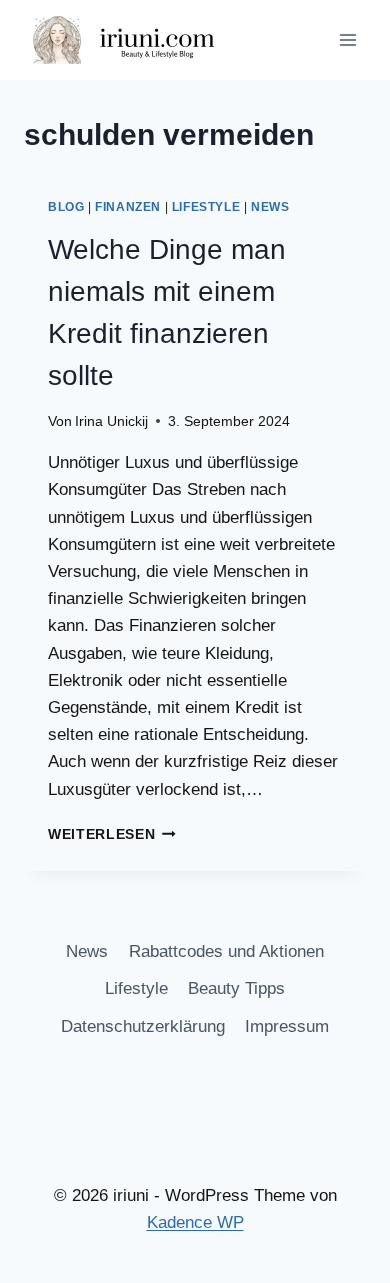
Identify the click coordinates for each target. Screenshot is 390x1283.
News (270, 207)
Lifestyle (206, 207)
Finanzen (128, 207)
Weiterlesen (112, 834)
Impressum (287, 1026)
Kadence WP (195, 1222)
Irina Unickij (111, 421)
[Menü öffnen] (347, 39)
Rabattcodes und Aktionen (226, 951)
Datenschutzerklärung (143, 1026)
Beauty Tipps (236, 988)
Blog (66, 207)
